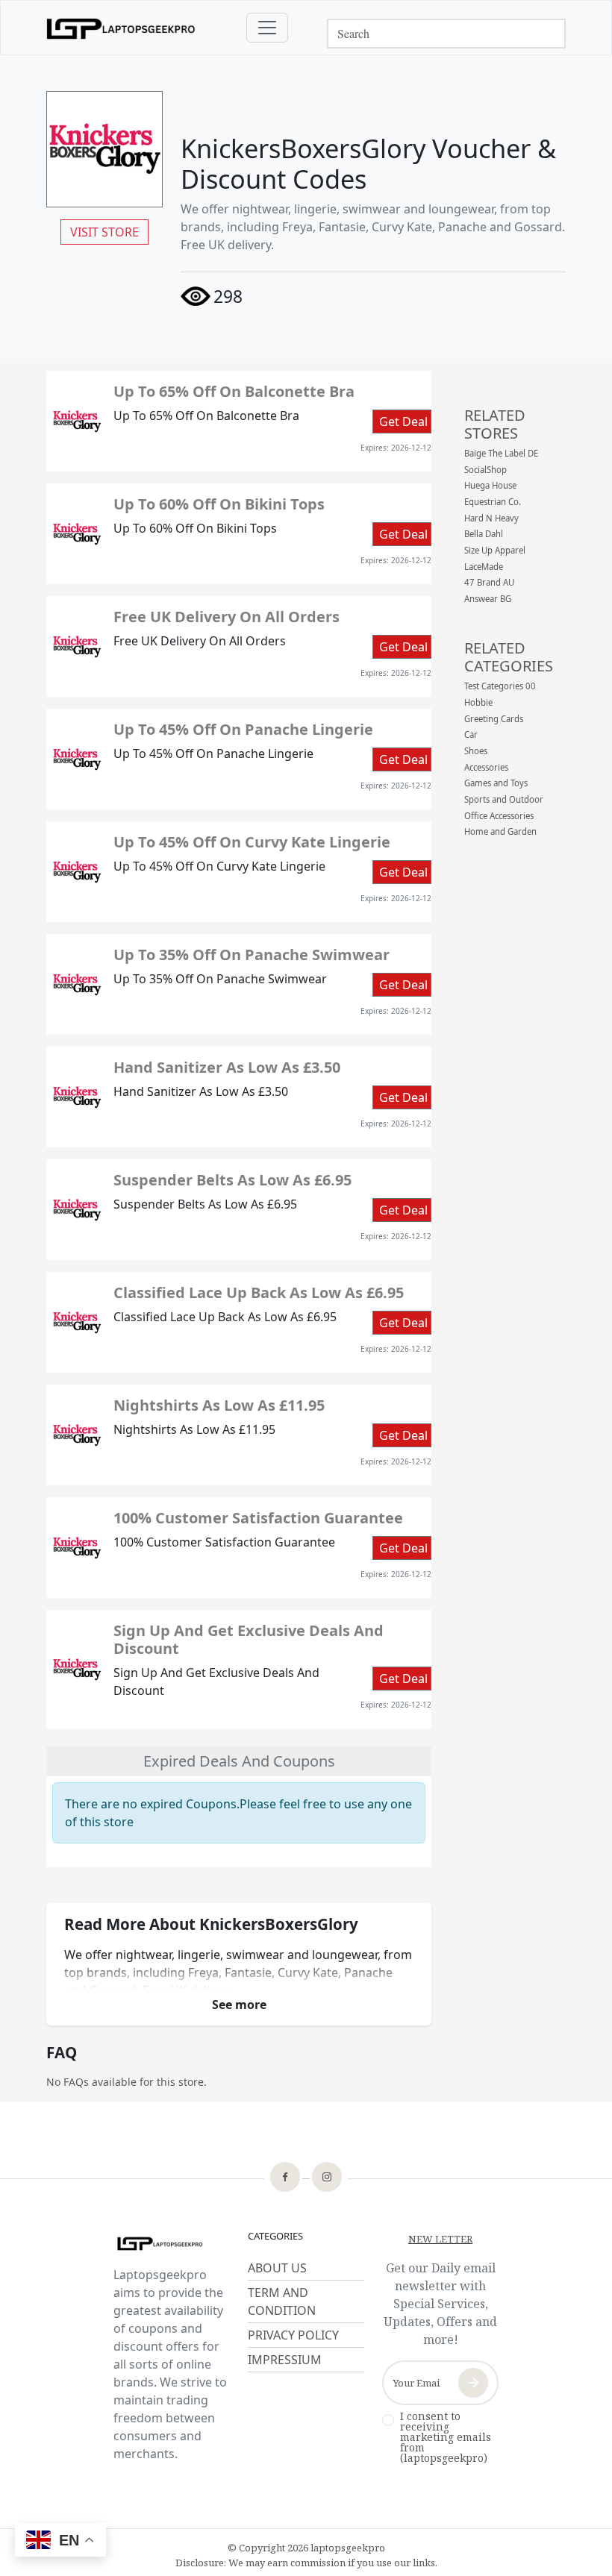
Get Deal (403, 422)
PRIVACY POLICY (293, 2335)
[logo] (121, 28)
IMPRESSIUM (285, 2360)
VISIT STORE (104, 232)
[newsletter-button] (473, 2383)
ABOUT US (277, 2268)
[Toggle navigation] (267, 28)
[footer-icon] (285, 2178)
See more (239, 2005)
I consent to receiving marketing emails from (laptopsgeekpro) (446, 2437)
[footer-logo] (172, 2244)
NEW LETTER (440, 2239)
